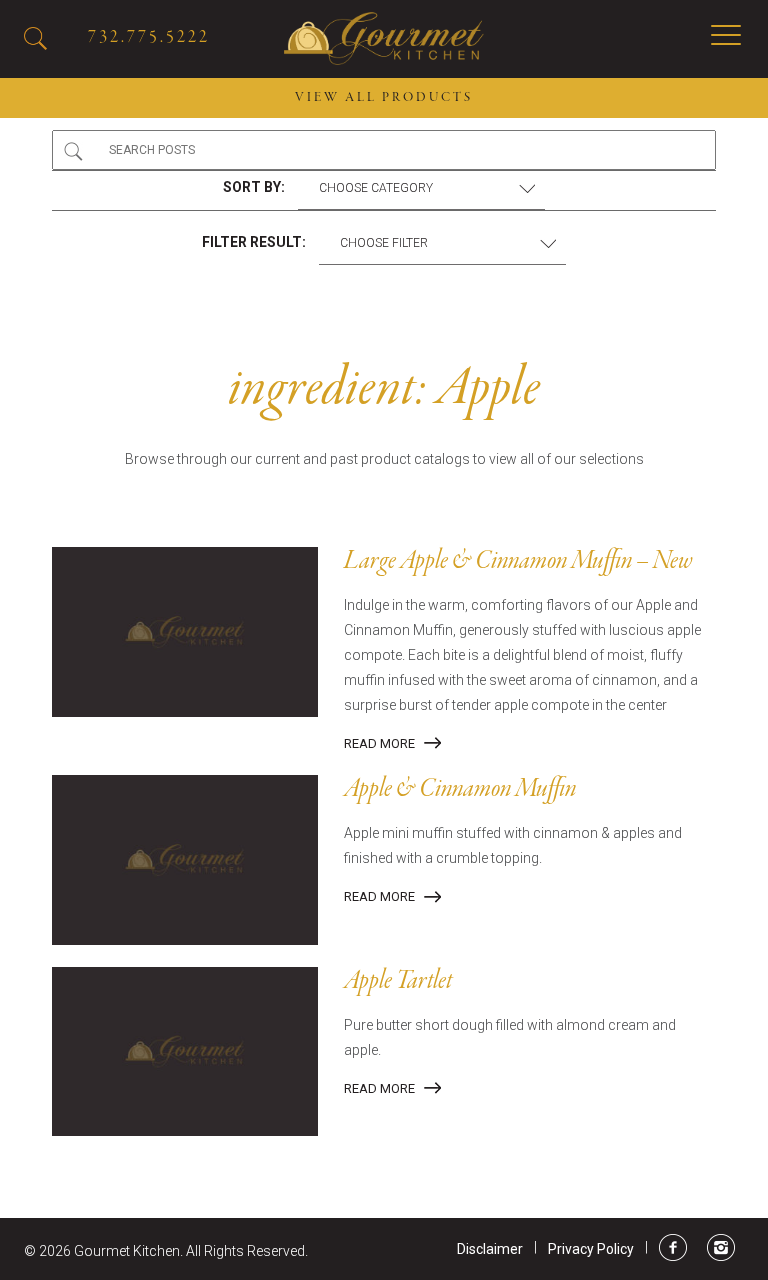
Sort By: (254, 187)
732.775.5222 (149, 37)
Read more (379, 743)
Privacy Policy (591, 1249)
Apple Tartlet (398, 982)
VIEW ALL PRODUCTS (384, 98)
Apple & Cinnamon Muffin (460, 790)
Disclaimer (490, 1249)
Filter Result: (254, 242)
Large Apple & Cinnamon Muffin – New (518, 562)
